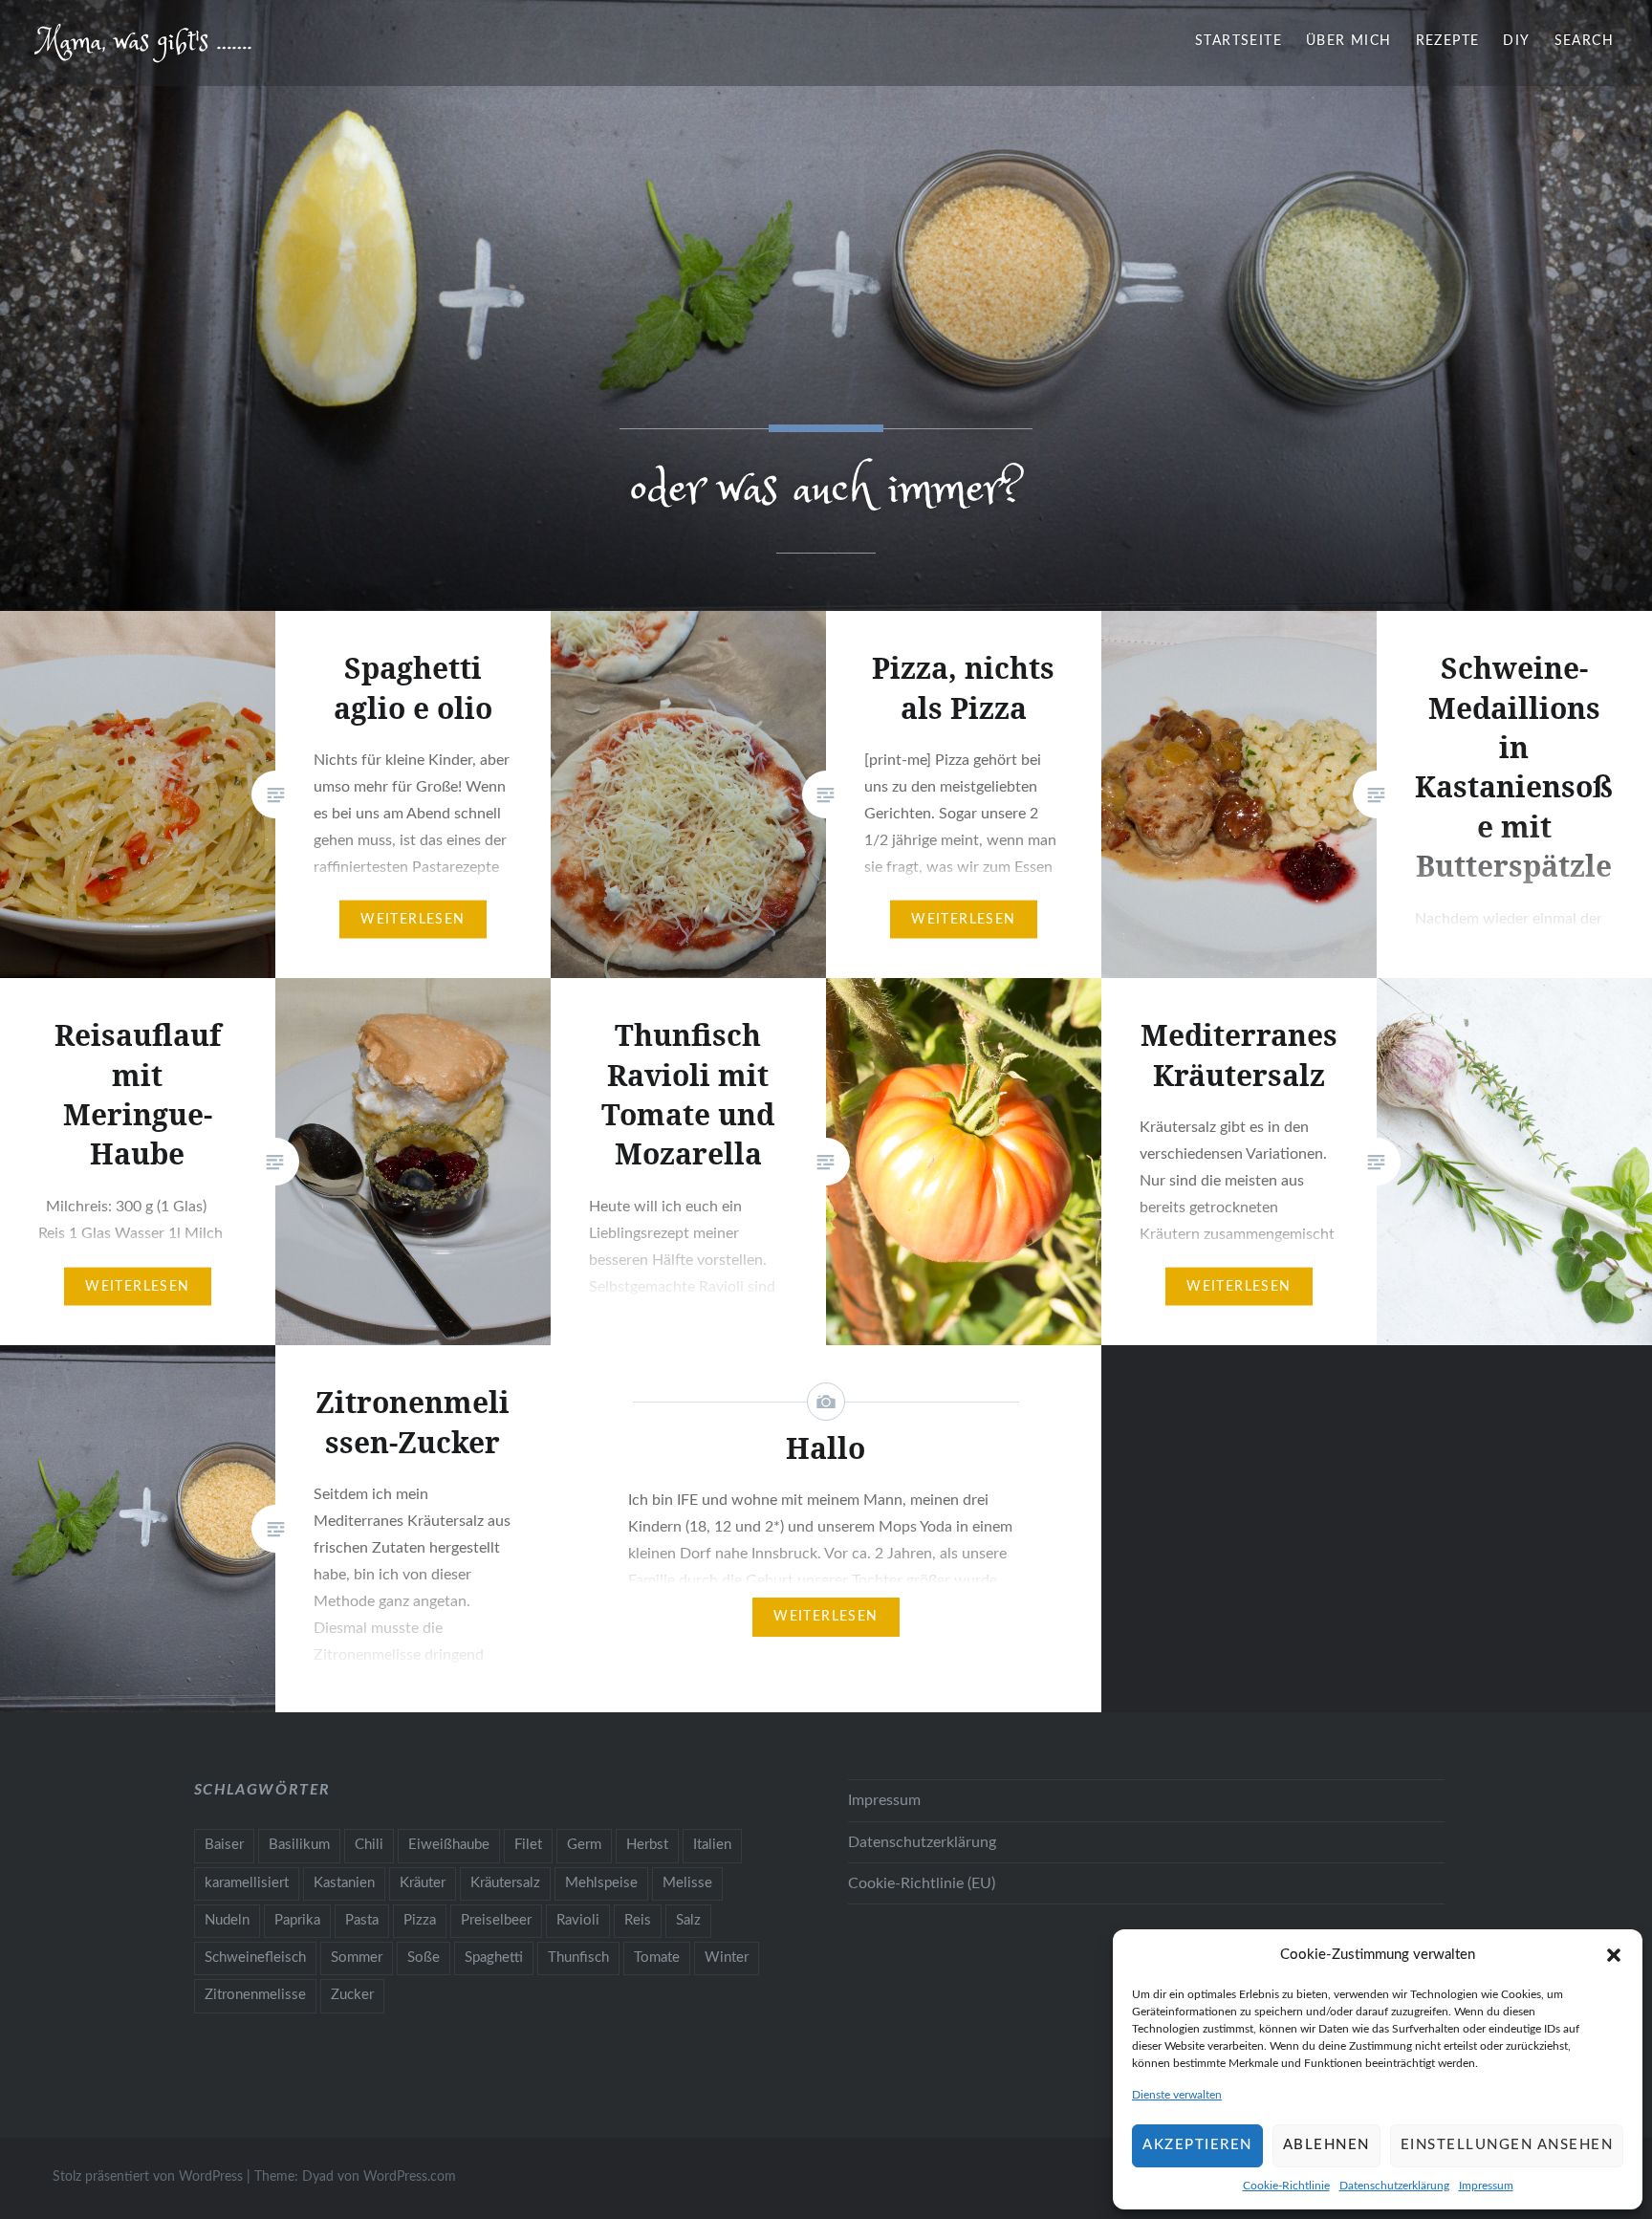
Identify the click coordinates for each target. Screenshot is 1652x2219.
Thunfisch (578, 1958)
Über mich (1349, 41)
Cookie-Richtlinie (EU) (922, 1883)
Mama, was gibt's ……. (145, 43)
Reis (638, 1920)
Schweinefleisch (255, 1958)
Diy (1516, 41)
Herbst (647, 1845)
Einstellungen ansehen (1507, 2145)
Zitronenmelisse (255, 1995)
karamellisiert (247, 1883)
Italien (712, 1845)
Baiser (224, 1845)
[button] (1614, 1955)
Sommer (357, 1958)
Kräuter (423, 1883)
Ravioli (578, 1920)
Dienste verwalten (1177, 2095)
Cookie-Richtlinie (1286, 2186)
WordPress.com (410, 2177)
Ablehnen (1326, 2145)
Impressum (1486, 2186)
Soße (424, 1958)
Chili (369, 1845)
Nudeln (227, 1920)
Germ (584, 1845)
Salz (688, 1920)
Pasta (362, 1920)
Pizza (420, 1920)
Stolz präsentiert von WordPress (148, 2177)
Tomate (657, 1958)
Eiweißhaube (449, 1845)
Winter (727, 1958)
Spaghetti (494, 1958)
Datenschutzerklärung (1394, 2186)
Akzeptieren (1197, 2145)
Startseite (1239, 41)
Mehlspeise (601, 1883)
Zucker (352, 1995)
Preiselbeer (496, 1920)
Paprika (297, 1920)
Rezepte (1448, 41)
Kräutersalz (505, 1883)
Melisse (687, 1883)
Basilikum (299, 1845)
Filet (528, 1845)
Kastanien (344, 1883)
